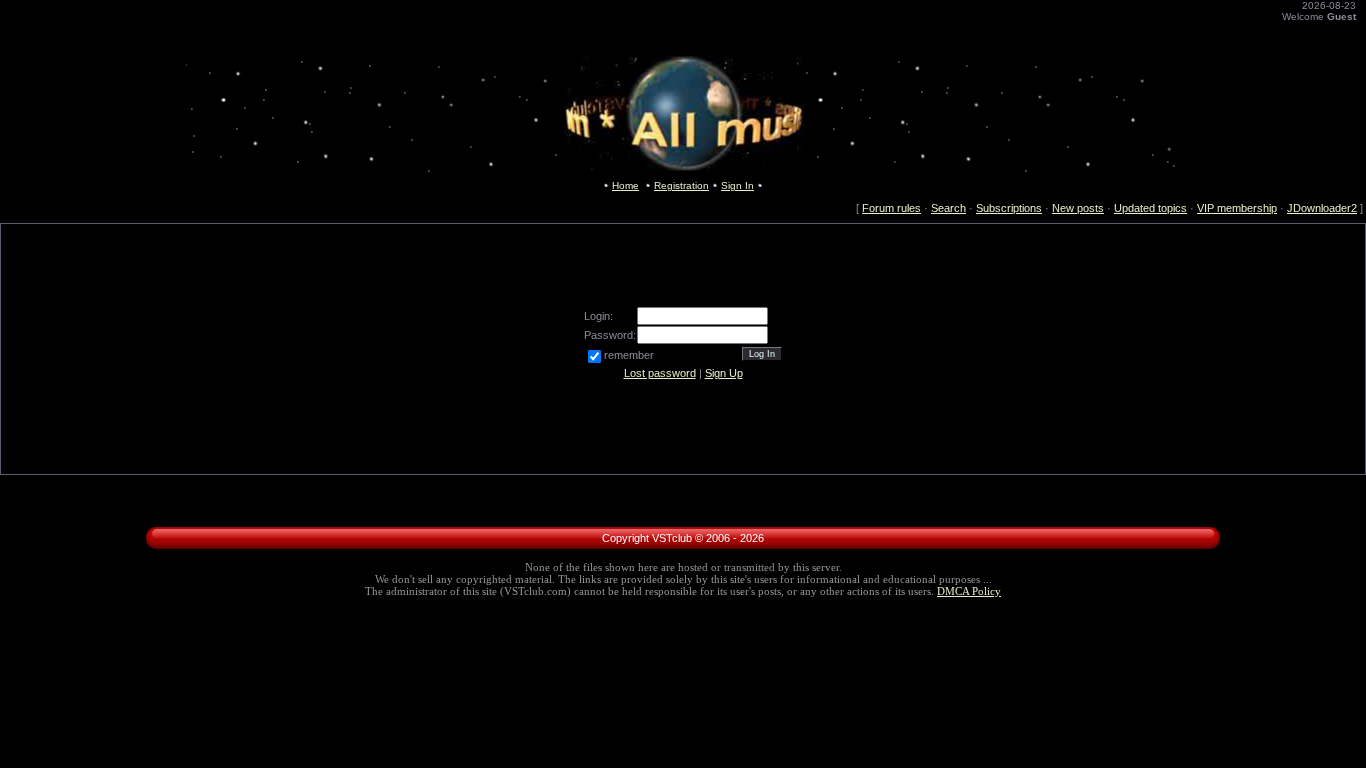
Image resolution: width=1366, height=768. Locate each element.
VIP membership (1237, 208)
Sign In (737, 185)
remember (629, 355)
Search (948, 208)
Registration (681, 185)
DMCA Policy (969, 591)
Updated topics (1150, 208)
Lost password (660, 373)
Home (625, 185)
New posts (1078, 208)
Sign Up (724, 373)
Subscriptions (1009, 208)
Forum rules (891, 208)
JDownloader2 (1322, 208)
